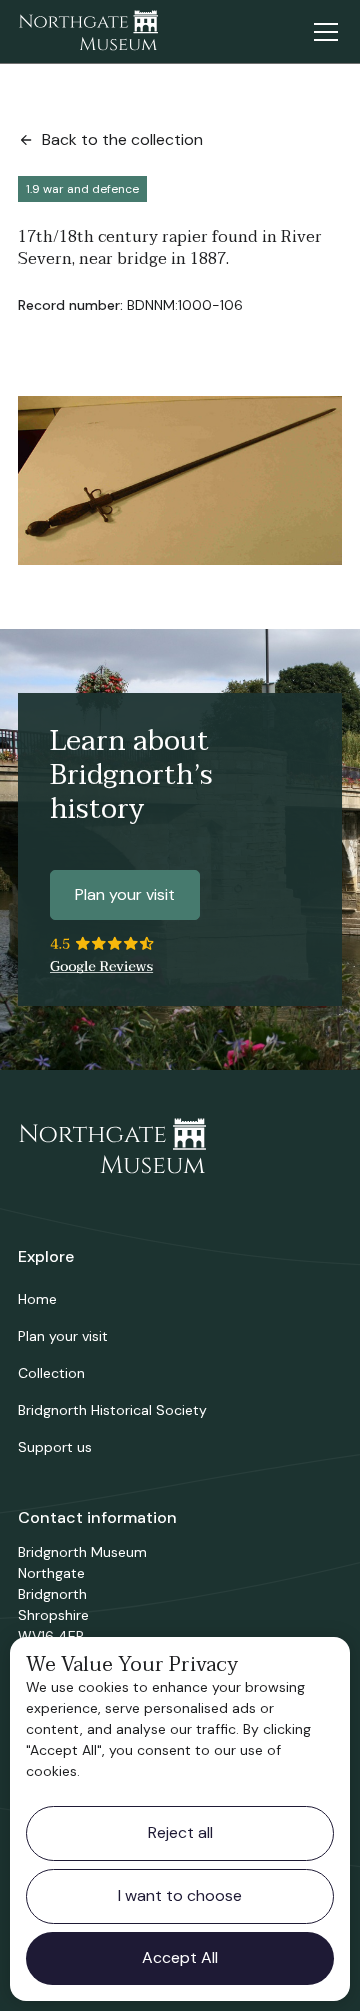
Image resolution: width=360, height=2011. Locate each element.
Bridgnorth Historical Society (112, 1410)
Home (37, 1299)
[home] (88, 32)
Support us (55, 1447)
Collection (51, 1373)
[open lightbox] (180, 481)
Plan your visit (125, 894)
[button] (322, 32)
